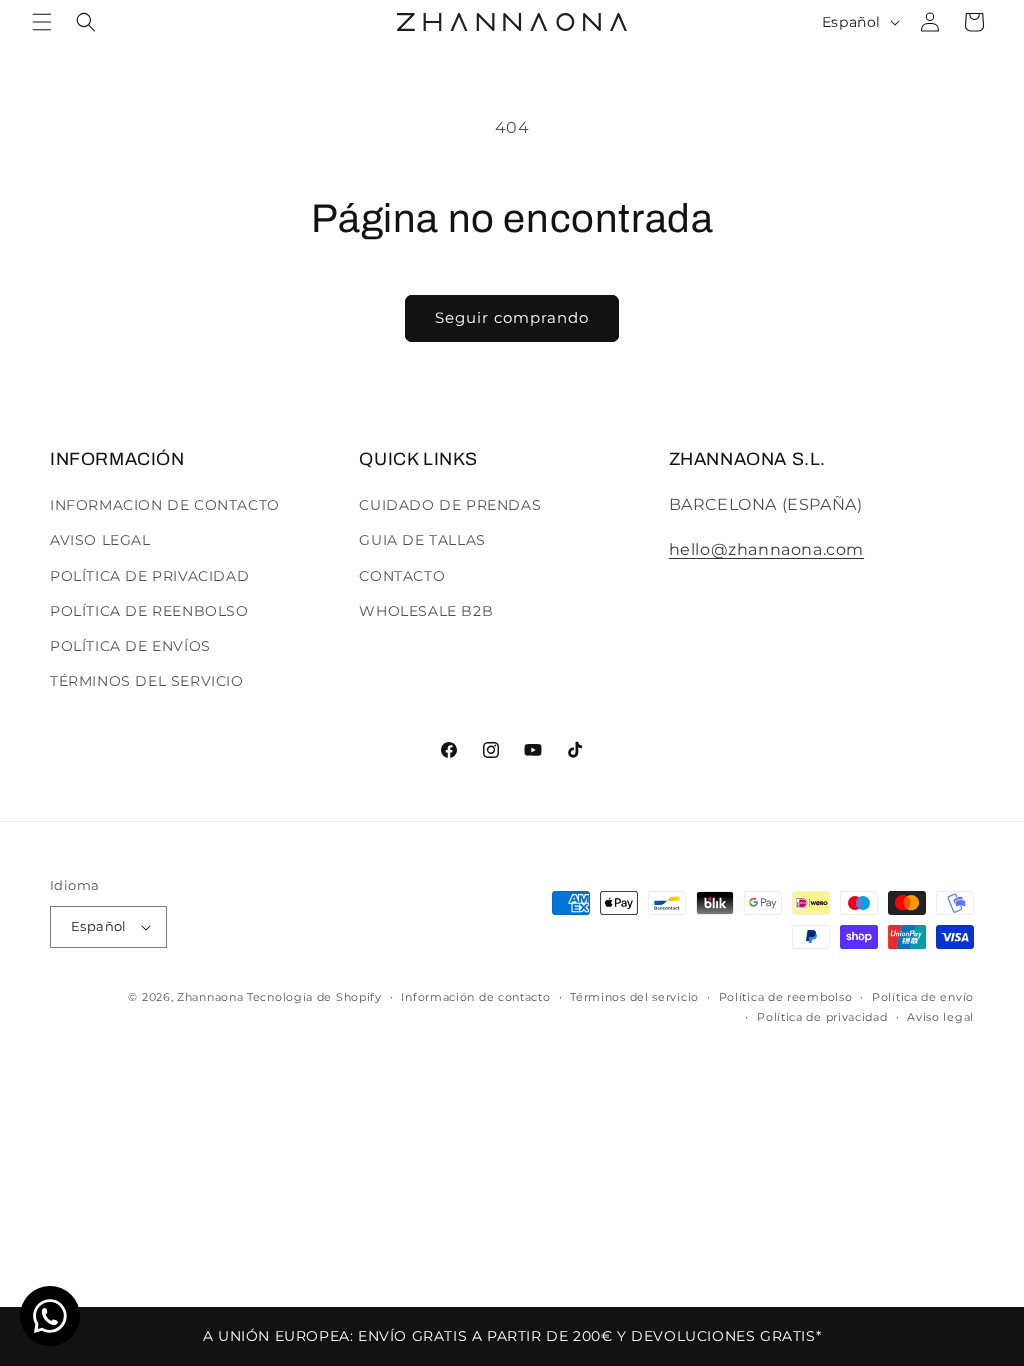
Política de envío (923, 997)
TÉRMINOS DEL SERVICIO (147, 681)
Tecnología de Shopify (314, 997)
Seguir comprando (512, 317)
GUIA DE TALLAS (422, 540)
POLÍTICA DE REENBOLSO (149, 611)
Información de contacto (475, 997)
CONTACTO (402, 576)
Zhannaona (210, 997)
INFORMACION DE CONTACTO (165, 505)
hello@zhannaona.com (766, 549)
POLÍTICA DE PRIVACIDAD (149, 576)
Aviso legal (940, 1017)
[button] (42, 22)
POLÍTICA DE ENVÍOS (130, 646)
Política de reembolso (786, 997)
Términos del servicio (634, 997)
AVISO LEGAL (100, 540)
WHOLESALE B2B (426, 611)
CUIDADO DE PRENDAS (450, 505)
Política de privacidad (822, 1017)
